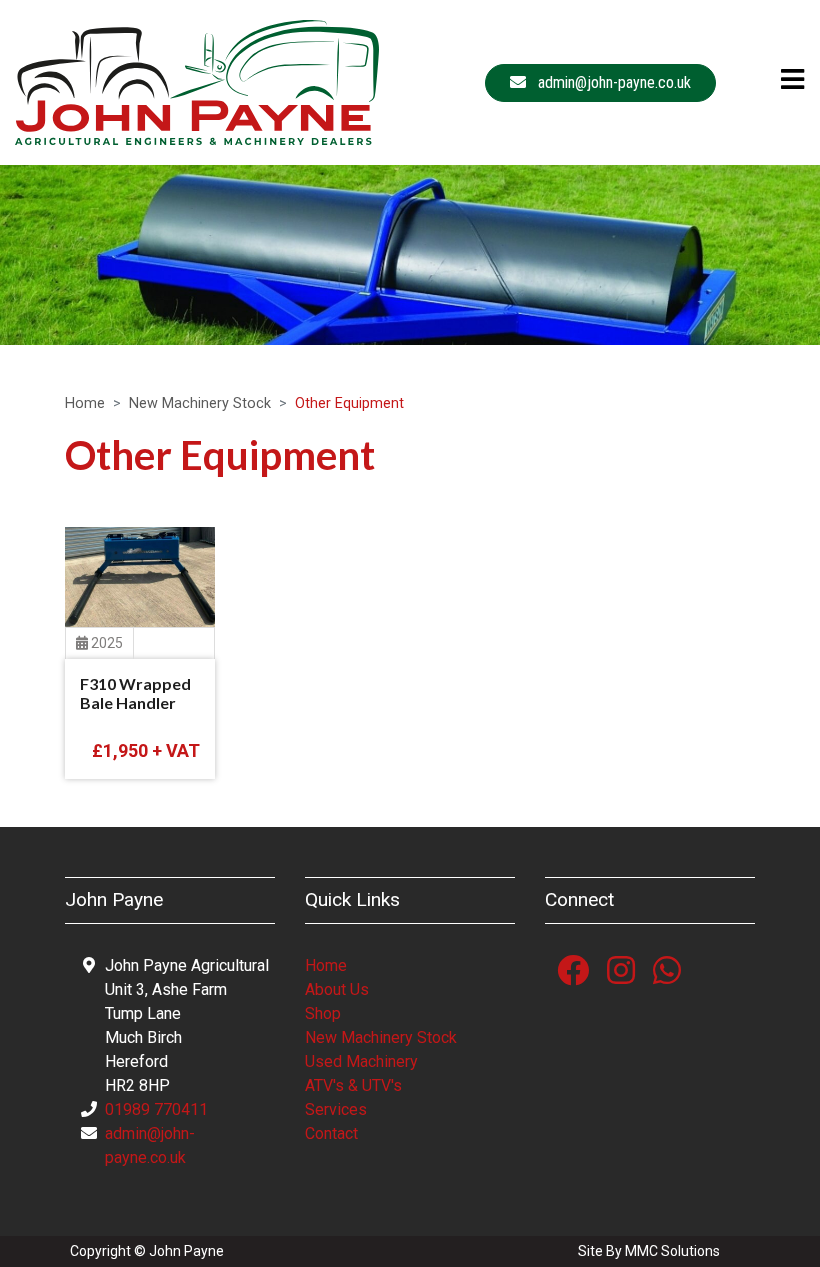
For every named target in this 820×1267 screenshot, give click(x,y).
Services (336, 1109)
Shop (323, 1013)
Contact (331, 1133)
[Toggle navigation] (786, 79)
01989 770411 (156, 1109)
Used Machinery (361, 1061)
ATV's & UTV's (353, 1085)
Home (85, 403)
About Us (337, 989)
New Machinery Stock (200, 403)
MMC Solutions (672, 1251)
